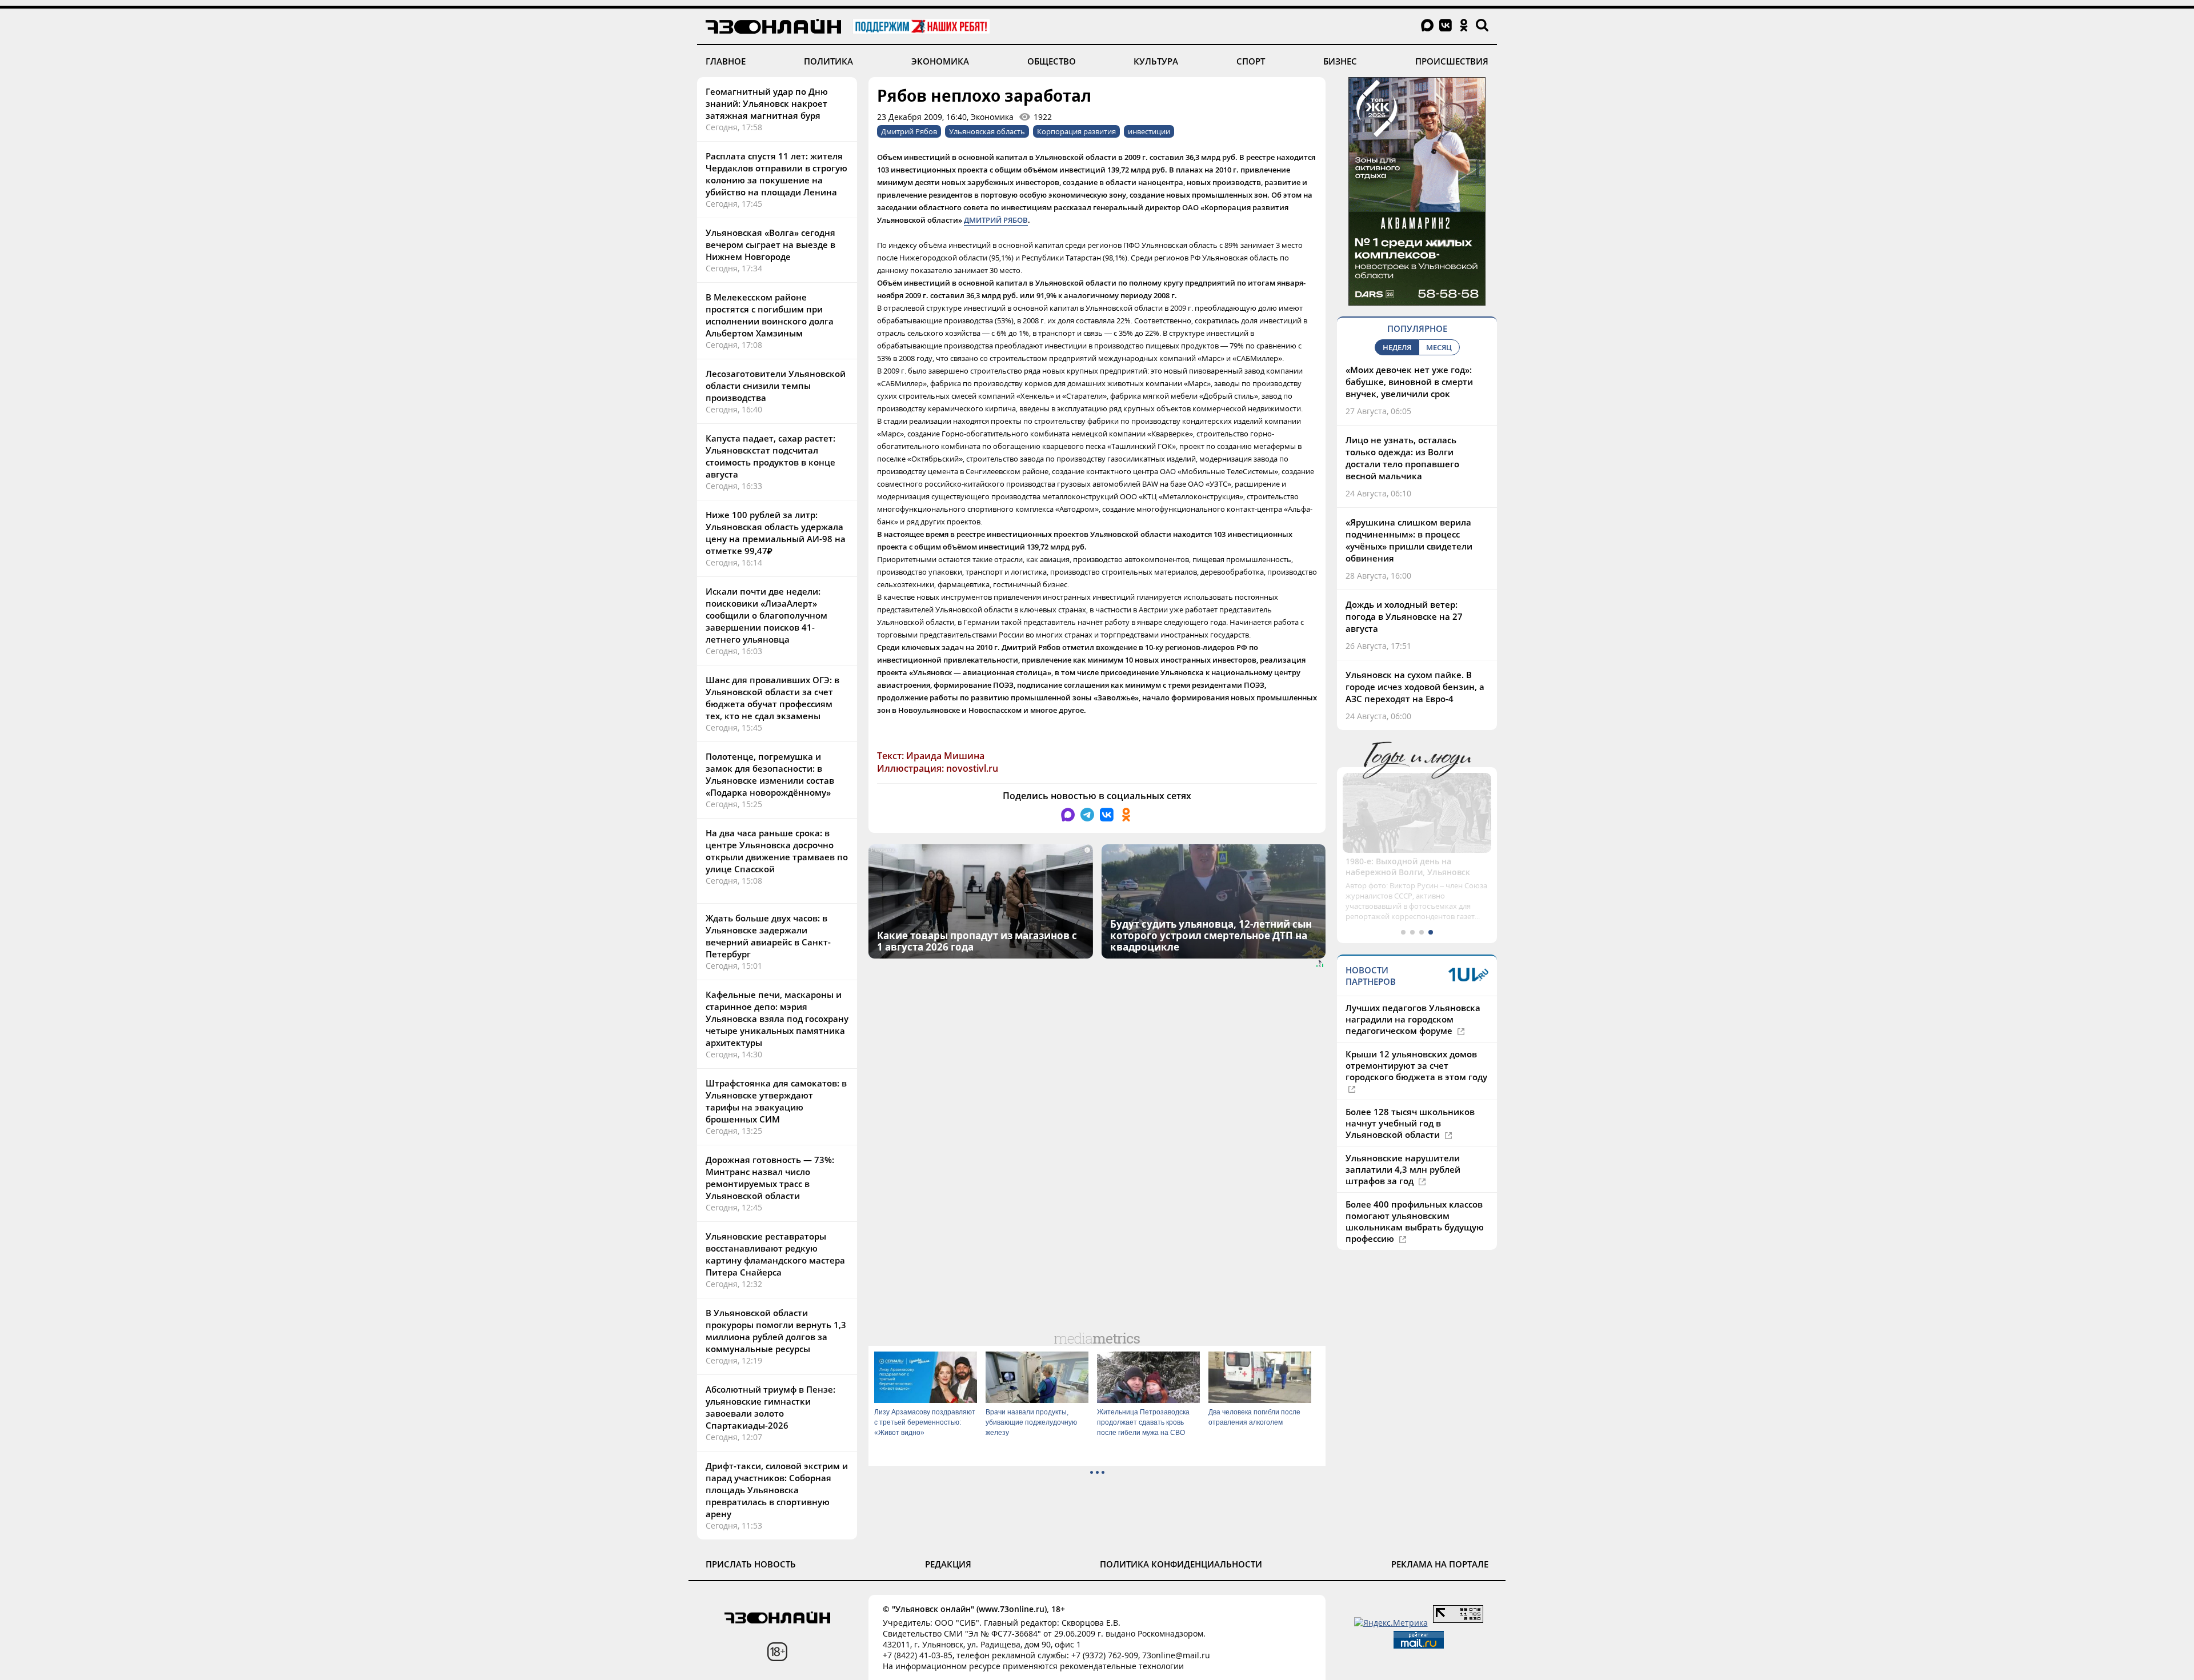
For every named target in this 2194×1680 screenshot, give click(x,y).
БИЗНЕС (1340, 61)
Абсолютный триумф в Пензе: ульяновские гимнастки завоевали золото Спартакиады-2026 (770, 1407)
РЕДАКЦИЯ (948, 1564)
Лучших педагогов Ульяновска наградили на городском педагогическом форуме (1413, 1008)
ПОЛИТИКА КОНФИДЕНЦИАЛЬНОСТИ (1181, 1564)
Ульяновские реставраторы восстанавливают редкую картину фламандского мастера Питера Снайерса (775, 1254)
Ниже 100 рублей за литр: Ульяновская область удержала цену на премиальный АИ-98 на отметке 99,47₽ (776, 533)
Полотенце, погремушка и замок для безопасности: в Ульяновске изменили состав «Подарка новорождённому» (770, 774)
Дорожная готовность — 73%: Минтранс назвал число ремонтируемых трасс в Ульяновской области (770, 1178)
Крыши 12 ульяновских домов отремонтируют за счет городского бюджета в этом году (1416, 1054)
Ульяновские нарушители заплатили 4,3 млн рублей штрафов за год (1403, 1158)
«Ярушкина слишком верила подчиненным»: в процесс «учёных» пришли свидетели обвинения (1409, 540)
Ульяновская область (987, 131)
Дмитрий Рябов (909, 131)
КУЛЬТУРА (1156, 61)
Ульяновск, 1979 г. (1382, 861)
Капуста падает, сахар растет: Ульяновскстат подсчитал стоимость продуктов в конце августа (770, 456)
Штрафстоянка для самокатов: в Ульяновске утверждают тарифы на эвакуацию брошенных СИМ (776, 1101)
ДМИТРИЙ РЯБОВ (996, 220)
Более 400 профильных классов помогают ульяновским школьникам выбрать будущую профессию (1415, 1210)
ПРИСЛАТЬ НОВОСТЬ (751, 1564)
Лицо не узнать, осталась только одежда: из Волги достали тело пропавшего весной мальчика (1402, 458)
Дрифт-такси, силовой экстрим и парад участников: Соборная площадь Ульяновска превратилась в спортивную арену (777, 1490)
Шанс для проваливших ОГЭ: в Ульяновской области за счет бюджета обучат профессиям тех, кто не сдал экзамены (772, 698)
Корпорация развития (1076, 131)
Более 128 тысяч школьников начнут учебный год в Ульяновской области (1410, 1112)
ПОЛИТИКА (828, 61)
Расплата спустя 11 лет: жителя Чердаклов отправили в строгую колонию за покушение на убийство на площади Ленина (776, 174)
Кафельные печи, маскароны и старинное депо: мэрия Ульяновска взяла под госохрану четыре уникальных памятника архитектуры (777, 1019)
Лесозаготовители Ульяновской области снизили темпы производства (776, 386)
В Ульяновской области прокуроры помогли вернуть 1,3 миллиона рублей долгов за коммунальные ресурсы (776, 1331)
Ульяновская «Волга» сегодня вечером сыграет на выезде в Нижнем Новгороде (770, 244)
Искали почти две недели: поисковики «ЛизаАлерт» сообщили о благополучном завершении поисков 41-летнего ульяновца (766, 615)
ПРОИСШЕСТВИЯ (1452, 61)
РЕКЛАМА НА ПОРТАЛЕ (1440, 1564)
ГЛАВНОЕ (726, 61)
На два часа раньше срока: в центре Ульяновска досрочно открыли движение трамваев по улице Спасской (777, 851)
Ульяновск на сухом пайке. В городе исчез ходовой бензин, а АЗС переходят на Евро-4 (1415, 687)
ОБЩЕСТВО (1052, 61)
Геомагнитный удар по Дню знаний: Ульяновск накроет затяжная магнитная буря (767, 103)
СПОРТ (1251, 61)
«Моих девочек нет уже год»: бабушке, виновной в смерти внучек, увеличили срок (1409, 382)
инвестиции (1149, 131)
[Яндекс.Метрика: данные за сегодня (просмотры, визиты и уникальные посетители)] (1391, 1623)
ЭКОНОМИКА (940, 61)
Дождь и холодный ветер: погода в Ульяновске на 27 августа (1404, 616)
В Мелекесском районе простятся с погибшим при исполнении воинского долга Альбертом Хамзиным (770, 315)
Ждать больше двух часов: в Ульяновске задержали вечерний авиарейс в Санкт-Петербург (768, 936)
